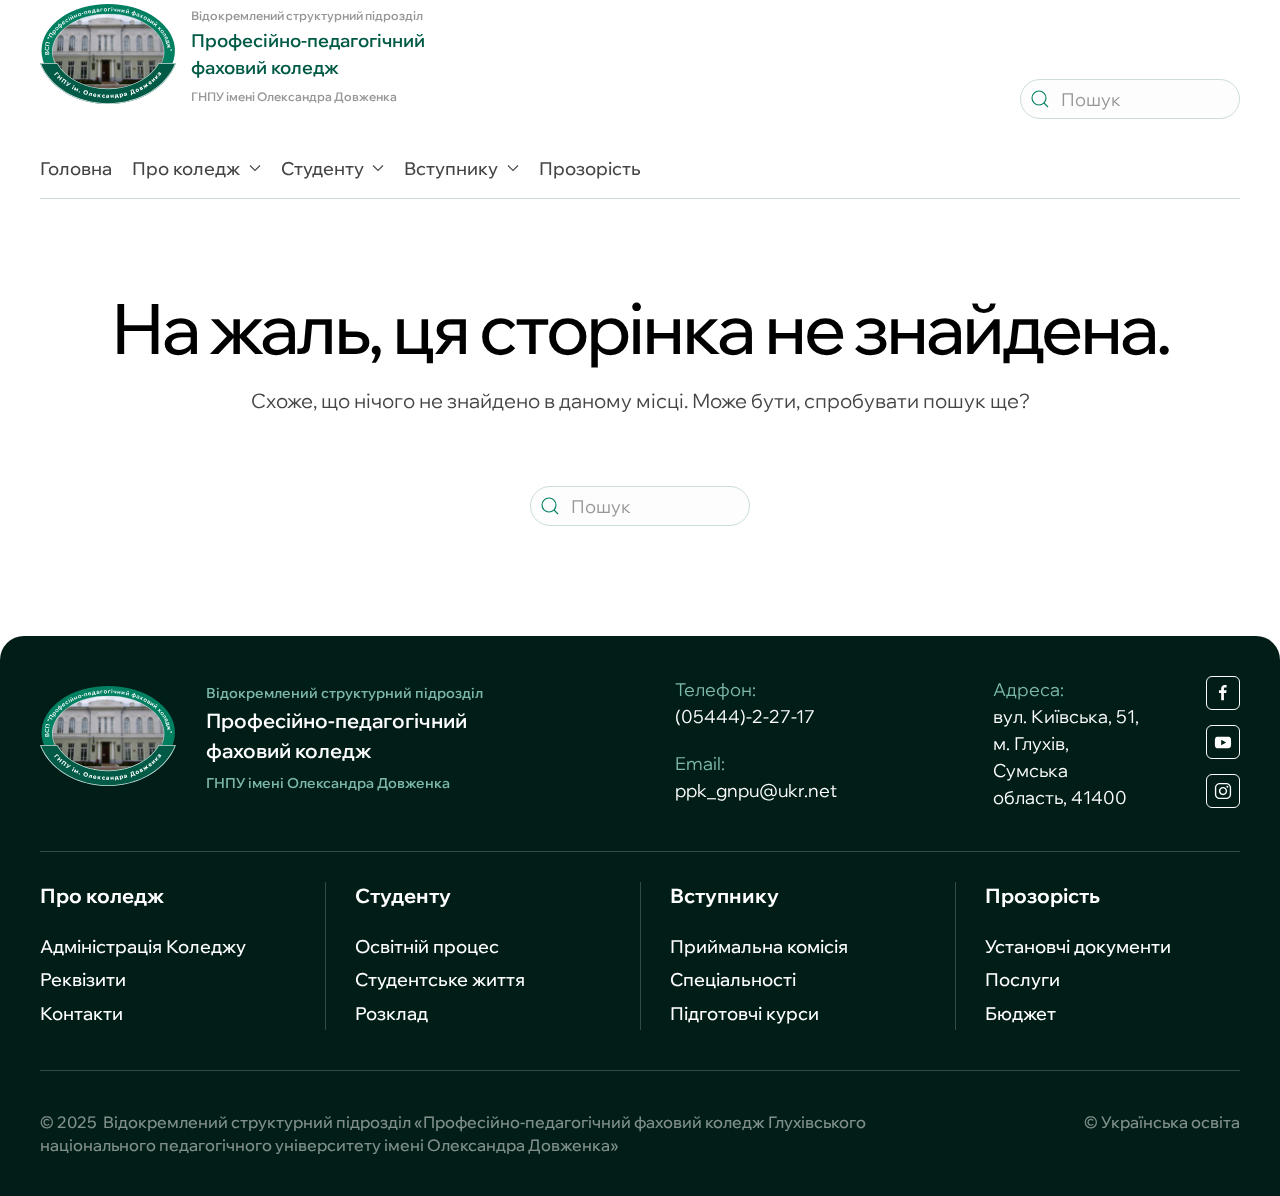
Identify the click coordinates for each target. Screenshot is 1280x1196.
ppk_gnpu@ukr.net (756, 790)
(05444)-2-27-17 (745, 716)
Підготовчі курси (744, 1013)
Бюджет (1020, 1013)
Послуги (1022, 979)
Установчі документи (1078, 946)
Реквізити (83, 979)
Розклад (391, 1013)
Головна (76, 168)
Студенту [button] (322, 168)
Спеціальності (733, 979)
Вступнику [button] (451, 168)
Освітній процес (427, 946)
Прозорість (590, 168)
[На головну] (108, 54)
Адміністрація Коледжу (143, 946)
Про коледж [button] (186, 168)
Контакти (81, 1013)
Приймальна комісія (759, 946)
